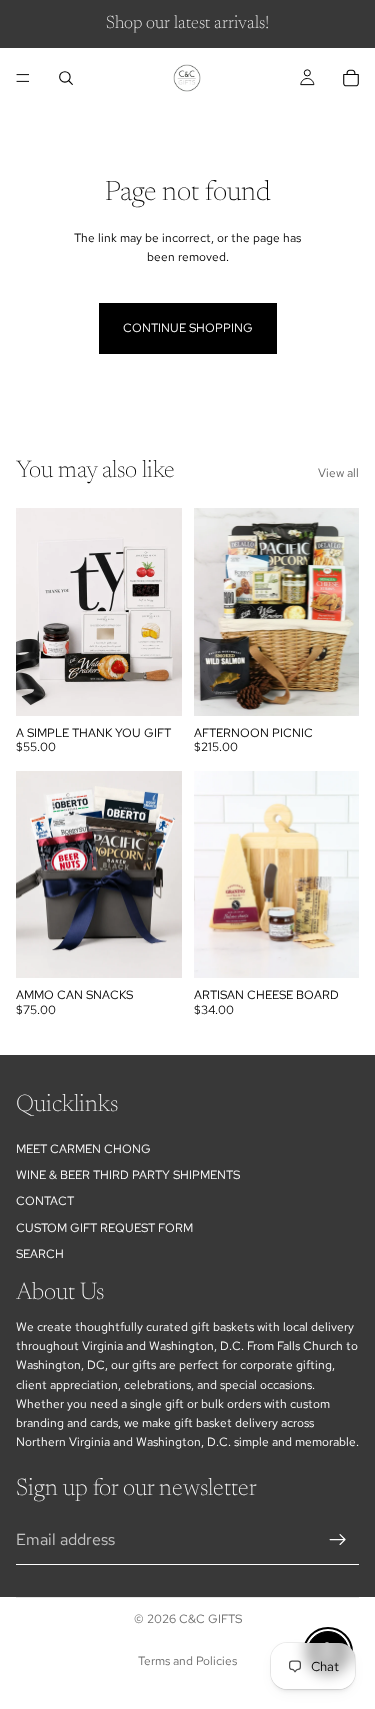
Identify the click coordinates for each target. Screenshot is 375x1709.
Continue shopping (188, 328)
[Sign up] (338, 1539)
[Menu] (23, 78)
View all (338, 473)
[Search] (66, 78)
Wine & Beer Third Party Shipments (128, 1175)
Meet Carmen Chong (83, 1148)
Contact (45, 1201)
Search (40, 1254)
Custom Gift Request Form (104, 1227)
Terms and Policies (187, 1661)
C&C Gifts (210, 1619)
